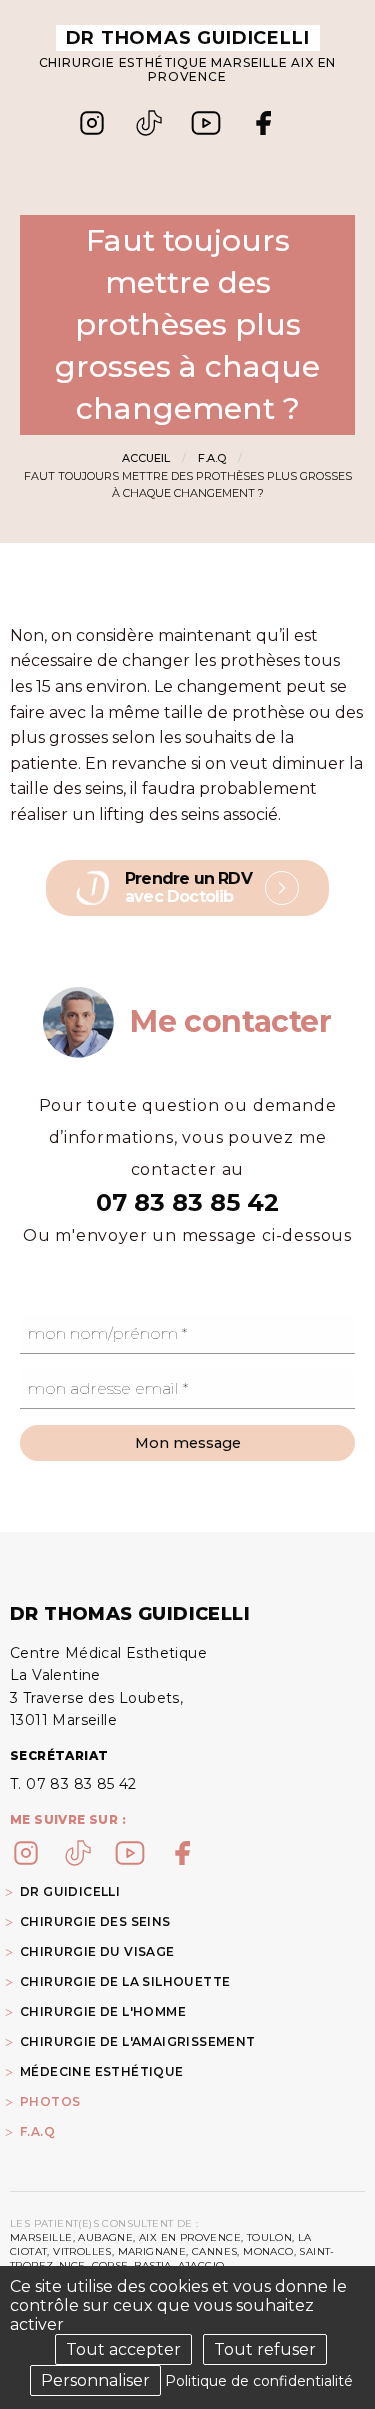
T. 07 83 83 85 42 (73, 1784)
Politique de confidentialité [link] (259, 2381)
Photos (50, 2101)
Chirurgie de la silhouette (125, 1981)
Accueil (146, 458)
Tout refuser (265, 2349)
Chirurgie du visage (97, 1951)
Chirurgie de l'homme (103, 2011)
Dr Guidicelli (70, 1891)
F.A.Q (212, 458)
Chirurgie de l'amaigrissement (138, 2041)
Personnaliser (95, 2380)
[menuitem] (187, 2101)
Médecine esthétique (102, 2071)
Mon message (188, 1443)
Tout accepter (123, 2349)
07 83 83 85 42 (187, 1202)
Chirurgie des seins (95, 1921)
